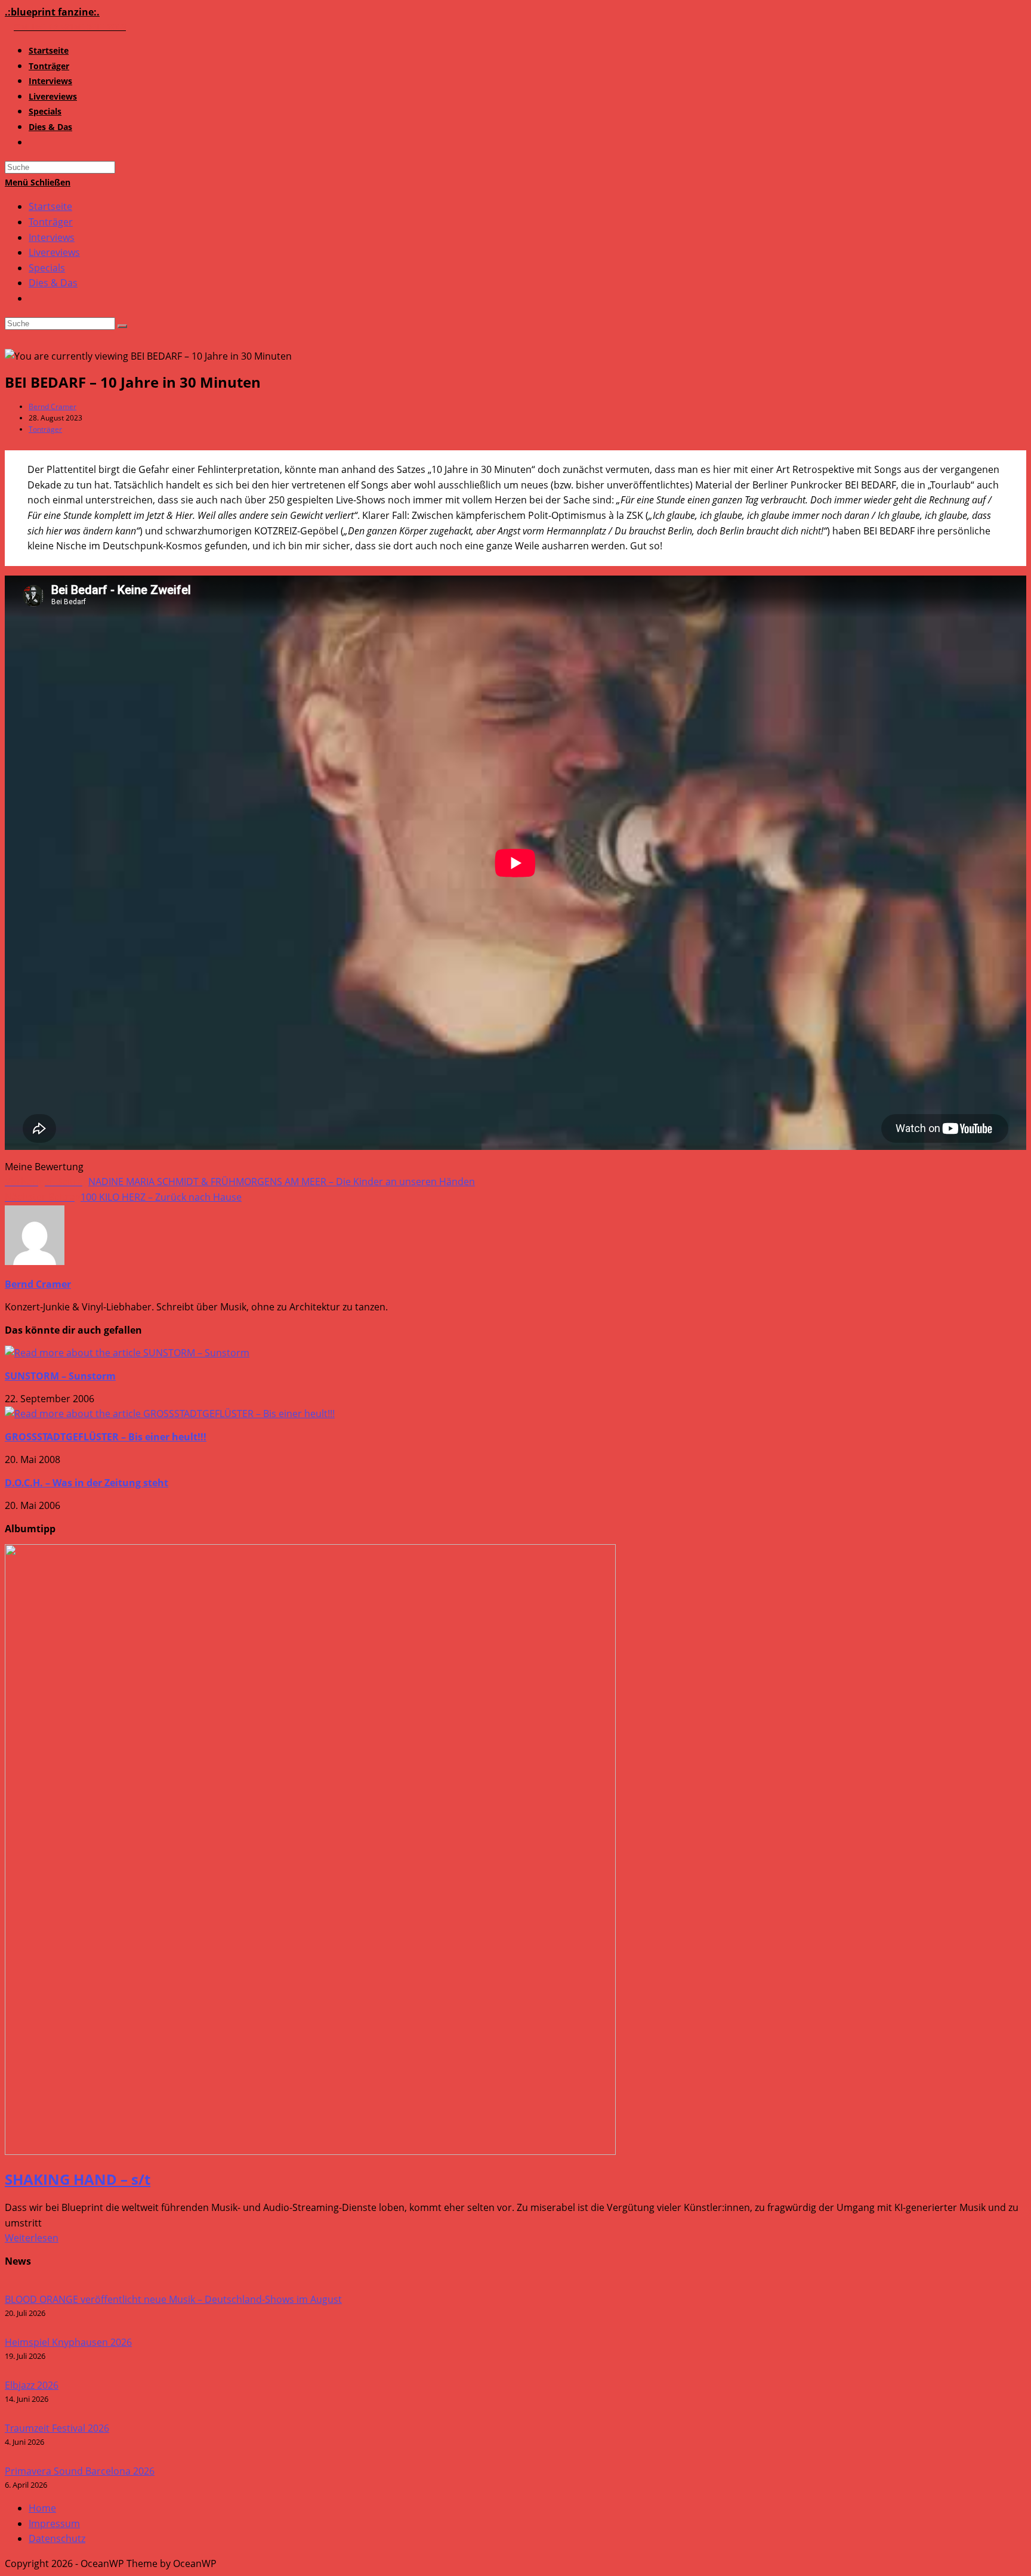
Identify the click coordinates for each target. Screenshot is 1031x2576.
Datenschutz (57, 2538)
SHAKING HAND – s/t (78, 2179)
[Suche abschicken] (122, 326)
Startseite (50, 206)
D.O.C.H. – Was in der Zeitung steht (87, 1483)
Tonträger (51, 222)
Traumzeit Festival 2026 (57, 2428)
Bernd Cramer (53, 406)
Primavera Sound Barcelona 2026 (80, 2471)
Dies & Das (53, 283)
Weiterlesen (32, 2238)
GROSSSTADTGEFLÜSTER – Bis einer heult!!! (106, 1437)
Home (42, 2508)
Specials (47, 268)
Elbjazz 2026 (32, 2385)
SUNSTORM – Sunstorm (60, 1376)
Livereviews (54, 252)
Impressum (54, 2524)
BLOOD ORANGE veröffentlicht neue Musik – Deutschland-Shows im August (173, 2299)
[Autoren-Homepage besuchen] (35, 1261)
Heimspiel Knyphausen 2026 (68, 2342)
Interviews (52, 237)
